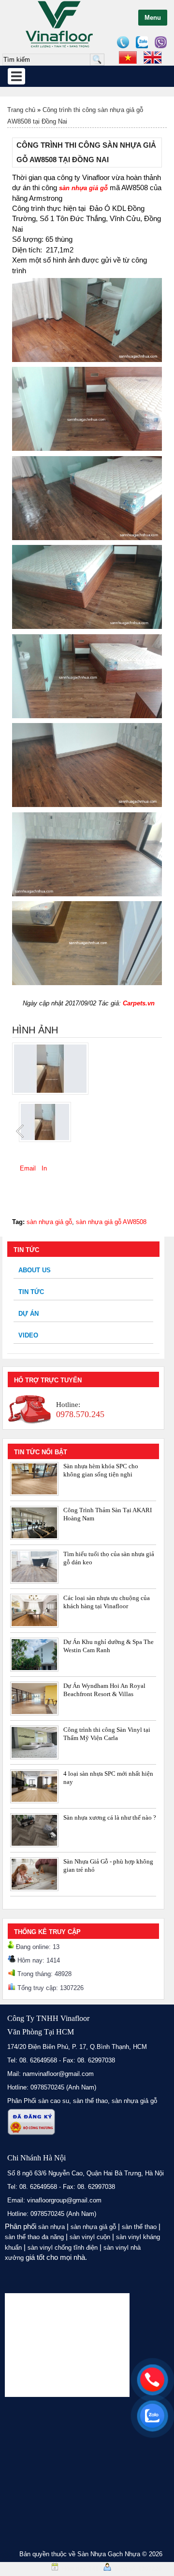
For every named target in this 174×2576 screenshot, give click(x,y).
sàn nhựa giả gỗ (49, 1222)
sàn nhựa (51, 2227)
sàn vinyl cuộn (90, 2237)
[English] (153, 57)
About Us (35, 1270)
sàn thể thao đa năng (34, 2237)
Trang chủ (21, 110)
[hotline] (152, 2380)
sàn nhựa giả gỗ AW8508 (111, 1222)
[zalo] (152, 2416)
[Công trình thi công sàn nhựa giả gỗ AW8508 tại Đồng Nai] (50, 1093)
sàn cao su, (55, 2101)
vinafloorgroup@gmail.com (64, 2200)
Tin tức (31, 1292)
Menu (153, 18)
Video (28, 1335)
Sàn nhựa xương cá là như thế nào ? (110, 1817)
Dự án (29, 1314)
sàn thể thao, (91, 2101)
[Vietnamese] (128, 57)
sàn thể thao (139, 2227)
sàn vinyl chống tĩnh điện (63, 2248)
